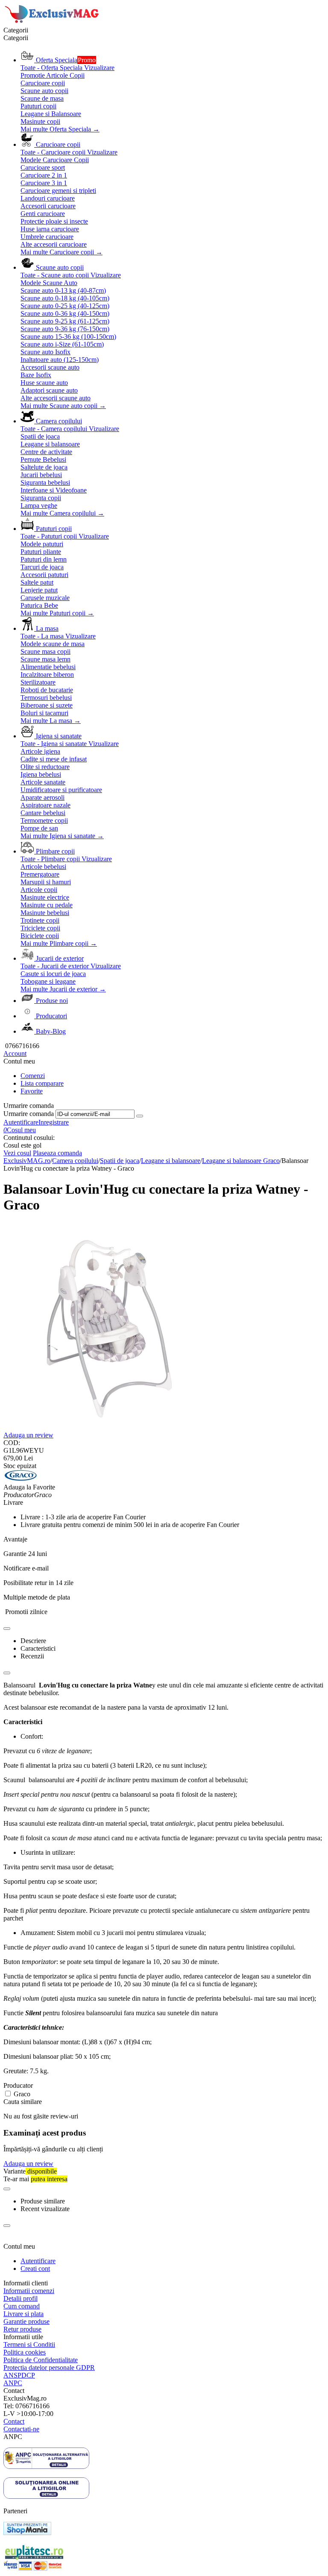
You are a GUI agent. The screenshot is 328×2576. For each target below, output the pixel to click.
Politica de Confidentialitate (41, 2360)
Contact (14, 2421)
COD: (12, 1443)
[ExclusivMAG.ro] (53, 22)
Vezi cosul (17, 1153)
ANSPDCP (19, 2375)
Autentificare (21, 1122)
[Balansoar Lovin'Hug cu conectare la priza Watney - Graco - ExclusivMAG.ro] (108, 1429)
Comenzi (33, 1076)
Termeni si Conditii (29, 2344)
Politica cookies (25, 2352)
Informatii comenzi (29, 2291)
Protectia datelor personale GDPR (49, 2368)
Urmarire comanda (29, 1114)
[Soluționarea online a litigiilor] (46, 2496)
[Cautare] (140, 1116)
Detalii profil (20, 2298)
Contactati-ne (21, 2429)
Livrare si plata (23, 2314)
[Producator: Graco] (20, 1479)
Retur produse (22, 2329)
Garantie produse (26, 2321)
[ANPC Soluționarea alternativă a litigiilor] (46, 2467)
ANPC (13, 2383)
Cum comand (22, 2306)
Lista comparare (42, 1083)
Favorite (32, 1091)
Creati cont (35, 2269)
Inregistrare (54, 1122)
